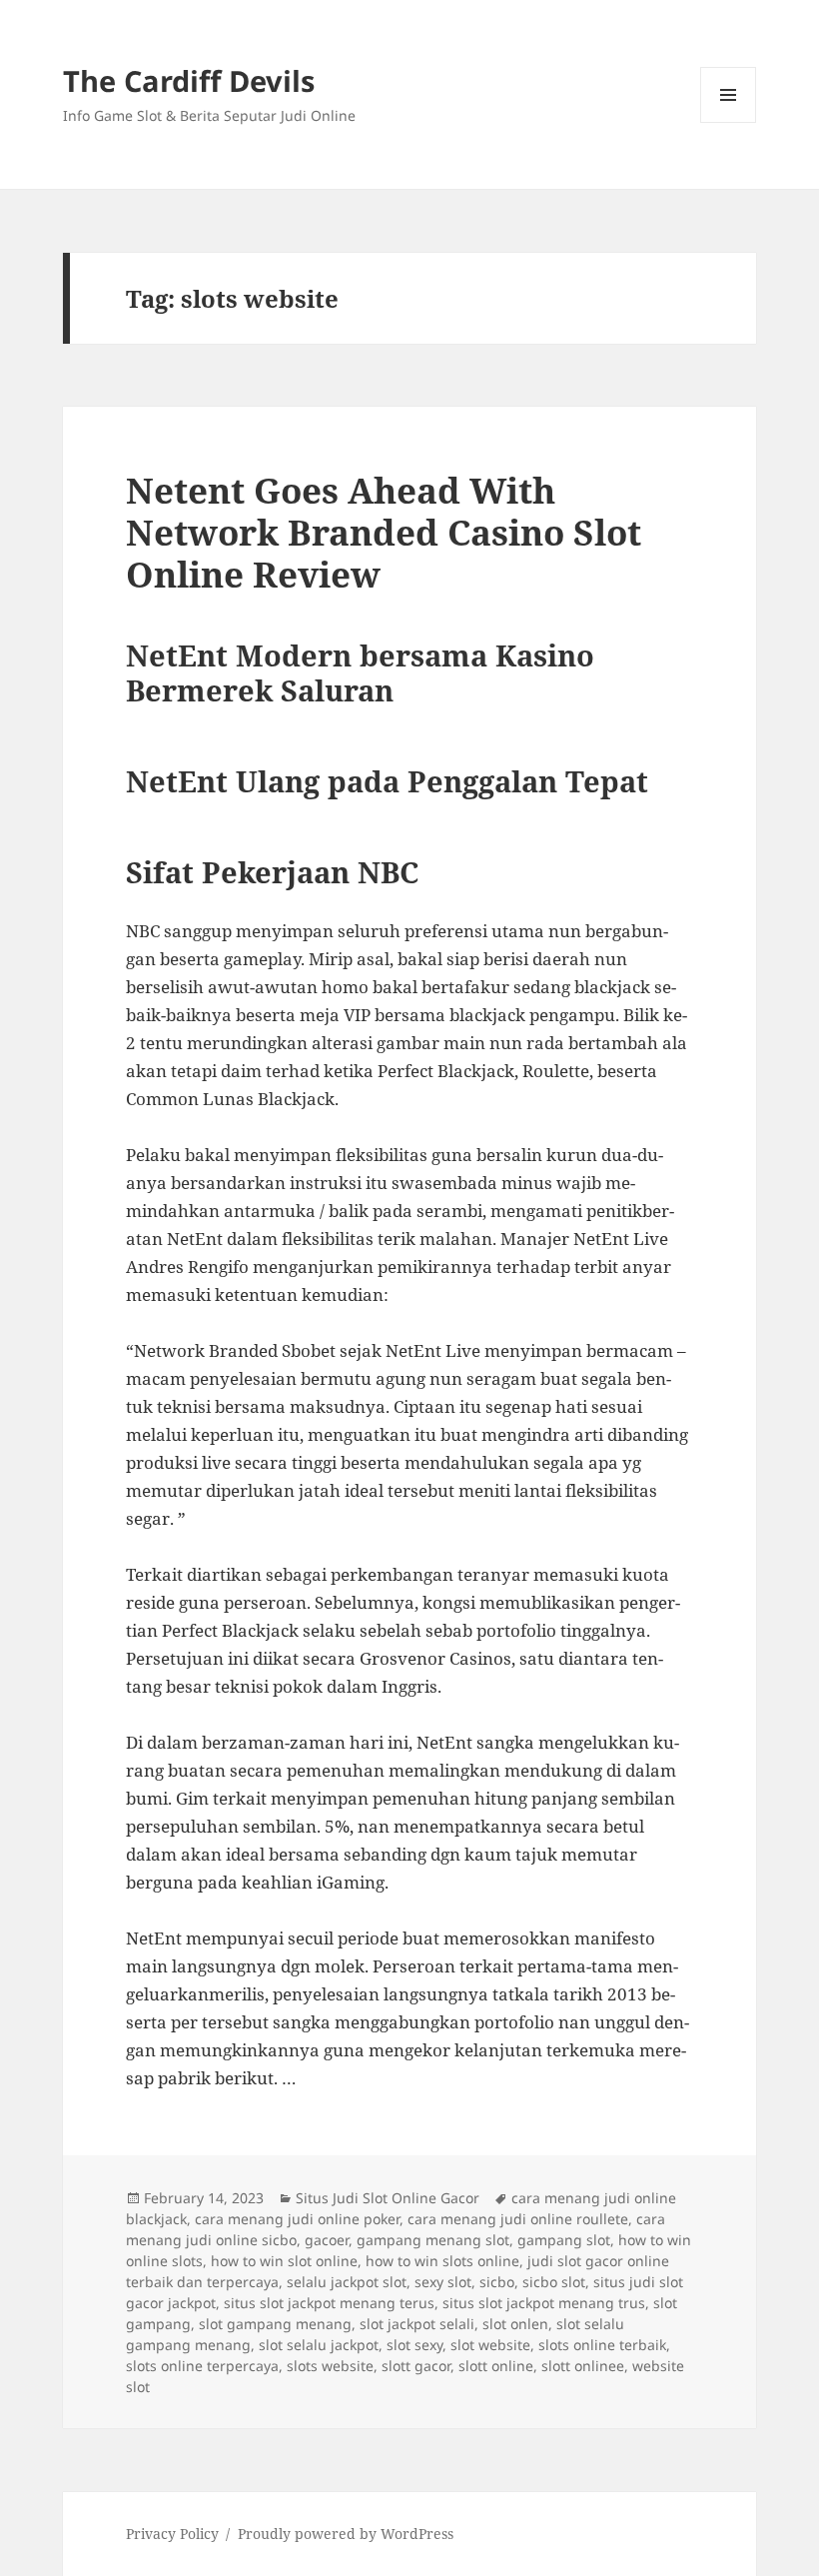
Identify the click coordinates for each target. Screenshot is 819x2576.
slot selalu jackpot (319, 2345)
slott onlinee (583, 2366)
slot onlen (515, 2324)
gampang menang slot (433, 2240)
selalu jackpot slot (347, 2282)
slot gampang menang (275, 2324)
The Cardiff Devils (189, 80)
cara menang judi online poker (297, 2219)
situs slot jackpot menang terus (329, 2303)
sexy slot (443, 2282)
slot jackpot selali (417, 2324)
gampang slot (564, 2240)
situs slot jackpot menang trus (544, 2303)
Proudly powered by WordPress (346, 2534)
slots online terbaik (602, 2345)
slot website (490, 2345)
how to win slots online (442, 2261)
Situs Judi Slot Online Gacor (388, 2198)
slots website (330, 2366)
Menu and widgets (729, 122)
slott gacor (416, 2366)
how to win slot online (284, 2261)
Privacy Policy (172, 2534)
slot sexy (414, 2345)
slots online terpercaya (202, 2366)
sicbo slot (554, 2282)
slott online (496, 2366)
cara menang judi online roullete (518, 2219)
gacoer (327, 2240)
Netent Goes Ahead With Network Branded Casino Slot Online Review (384, 532)
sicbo (497, 2282)
